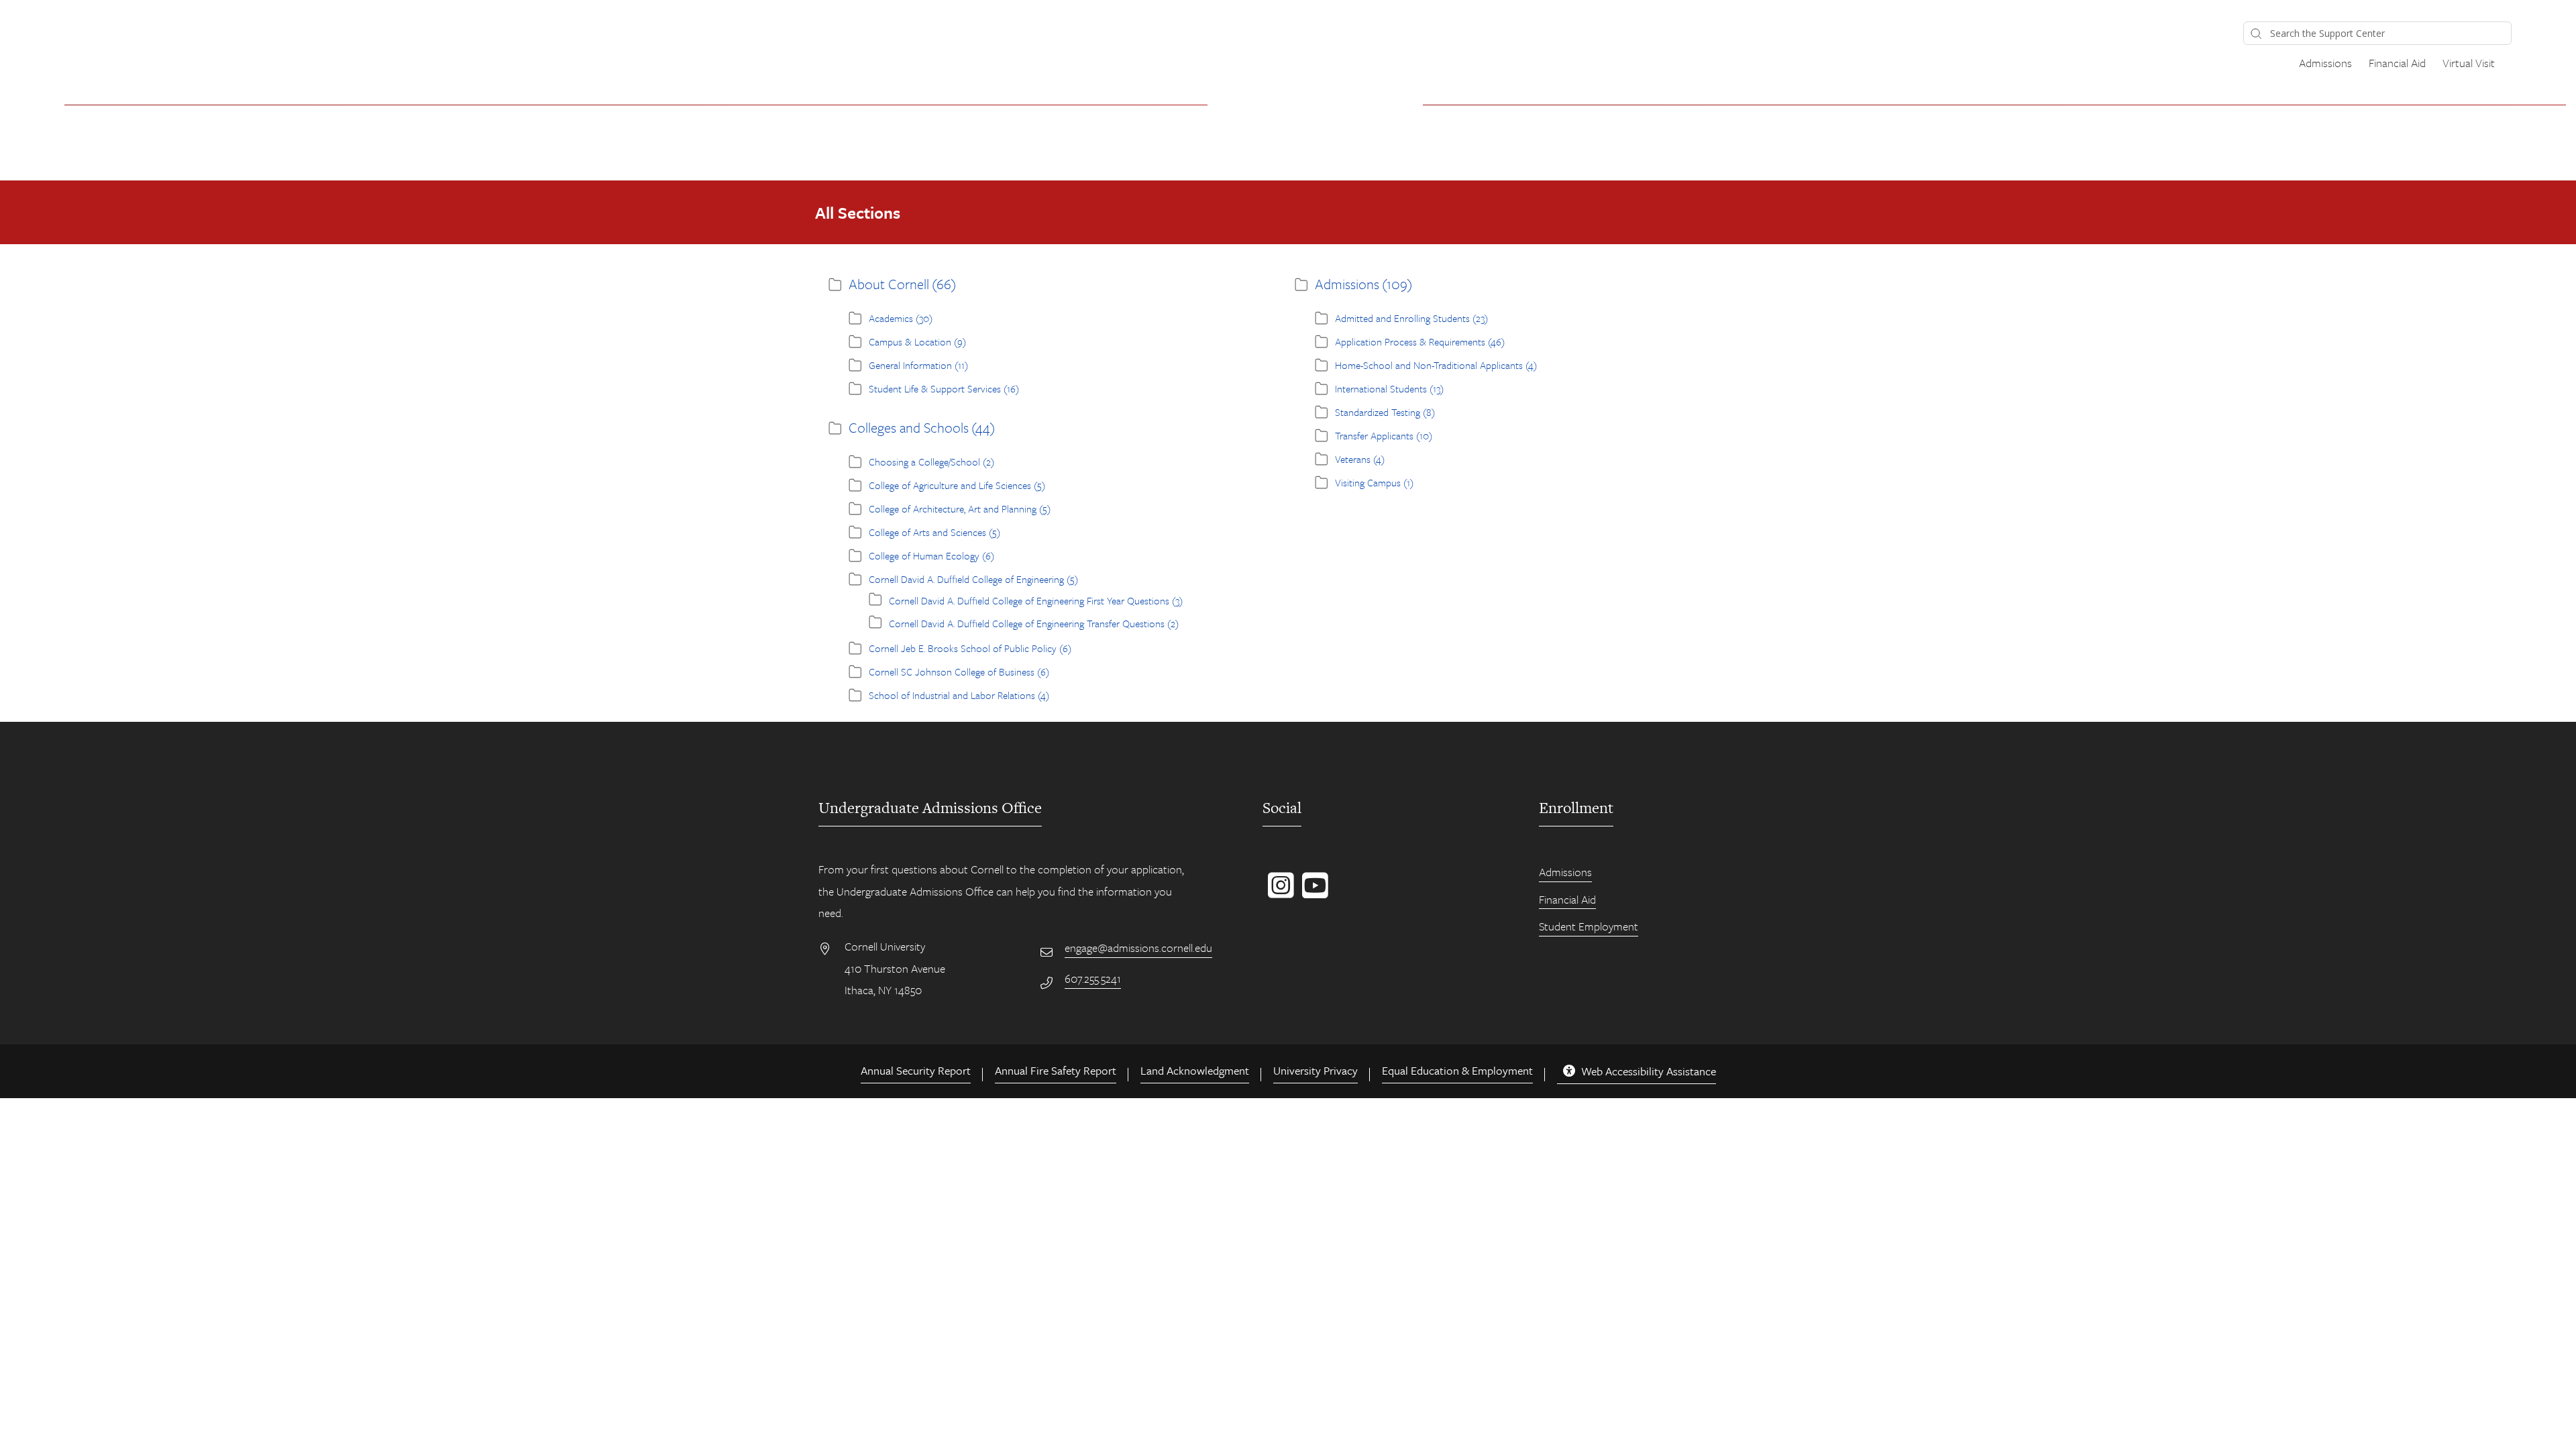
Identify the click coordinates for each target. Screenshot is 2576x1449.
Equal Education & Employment (1457, 1070)
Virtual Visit (2469, 63)
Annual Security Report (916, 1070)
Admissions (2325, 63)
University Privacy (1316, 1070)
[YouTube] (1312, 892)
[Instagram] (1278, 892)
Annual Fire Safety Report (1056, 1070)
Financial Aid (2397, 63)
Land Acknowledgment (1195, 1070)
